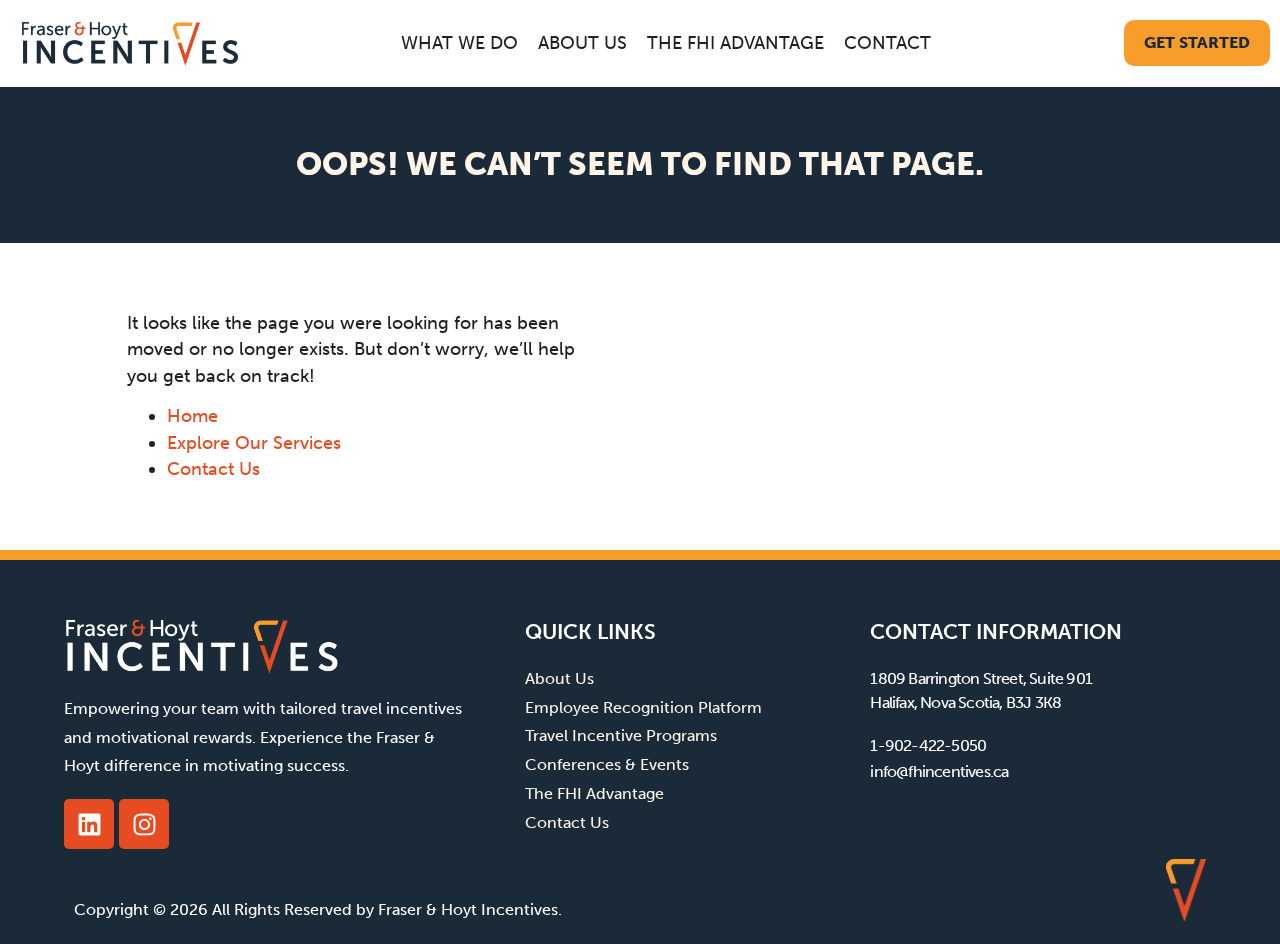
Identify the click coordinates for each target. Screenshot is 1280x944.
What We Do (459, 43)
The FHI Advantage (735, 43)
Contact (887, 43)
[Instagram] (144, 824)
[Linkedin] (89, 824)
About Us (582, 43)
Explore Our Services (254, 443)
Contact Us (213, 469)
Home (192, 416)
